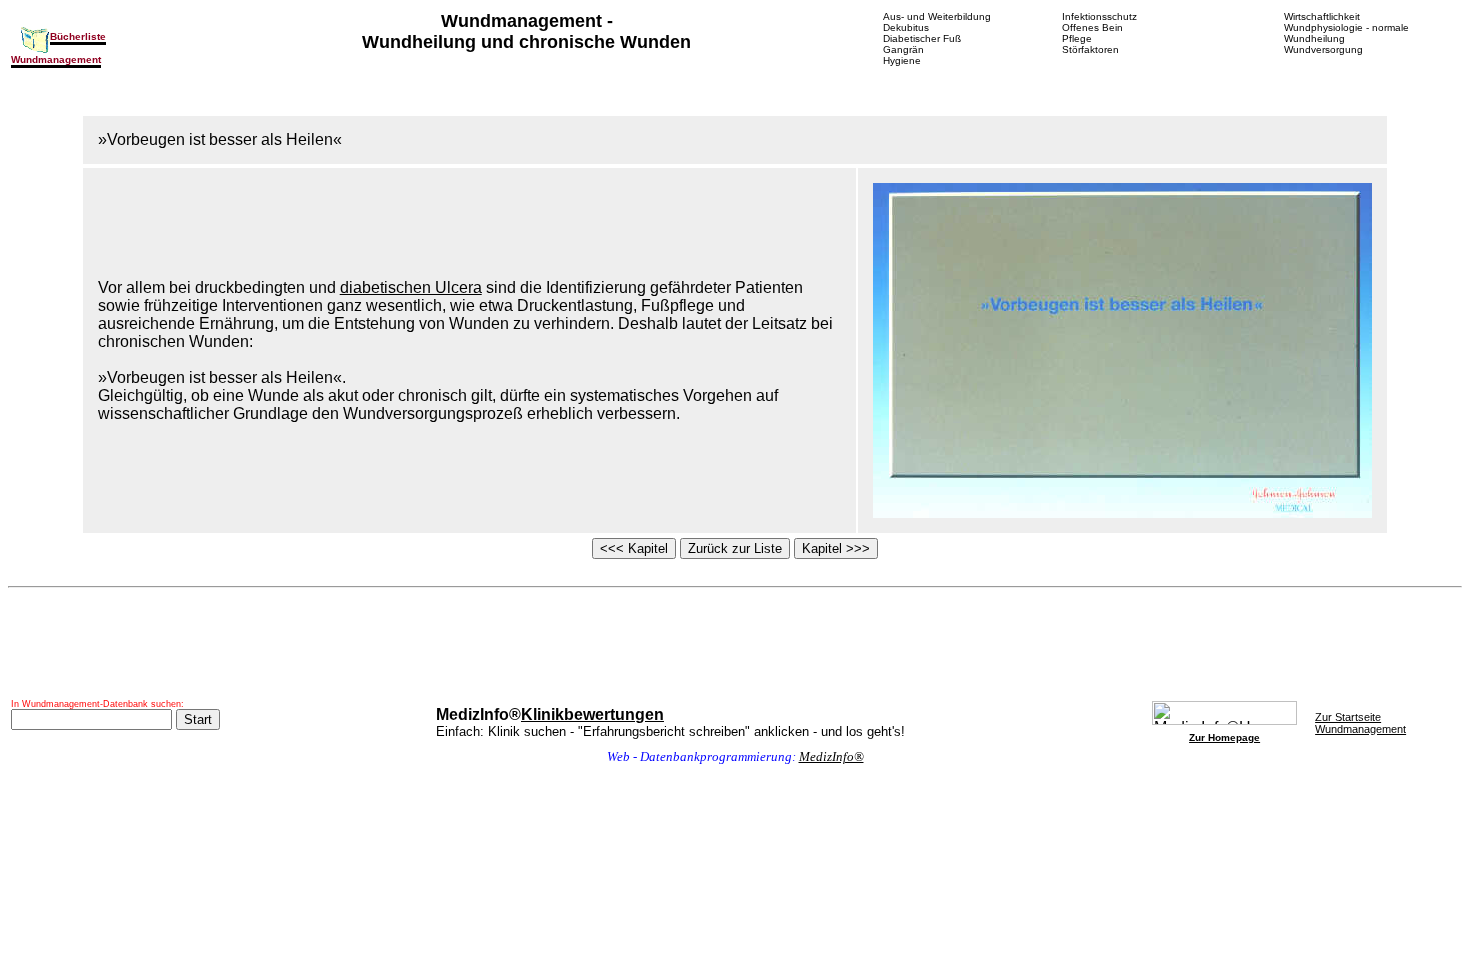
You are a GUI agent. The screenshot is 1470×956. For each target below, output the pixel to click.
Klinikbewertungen (592, 714)
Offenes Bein (1092, 27)
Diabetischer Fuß (922, 38)
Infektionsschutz (1099, 16)
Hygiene (902, 60)
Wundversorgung (1323, 49)
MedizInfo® (831, 756)
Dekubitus (906, 27)
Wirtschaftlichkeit (1322, 16)
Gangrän (903, 49)
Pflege (1077, 38)
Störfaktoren (1090, 49)
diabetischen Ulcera (411, 287)
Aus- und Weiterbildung (937, 16)
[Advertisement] (735, 644)
